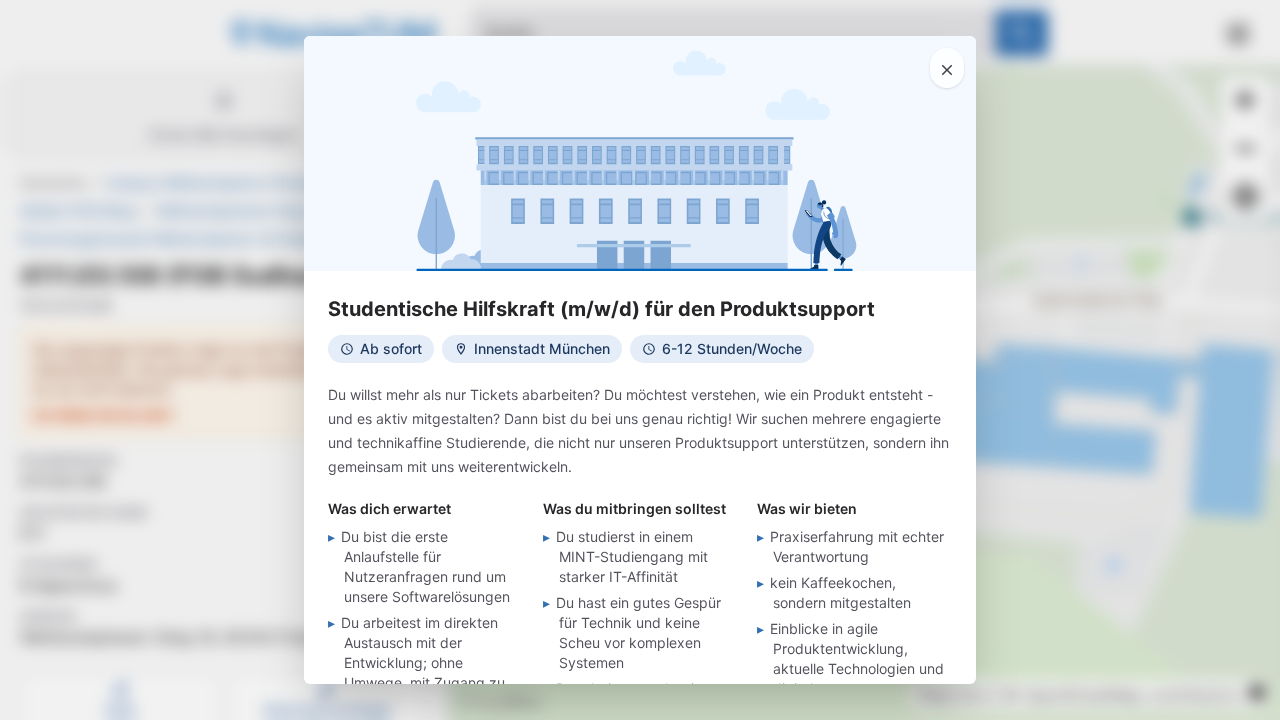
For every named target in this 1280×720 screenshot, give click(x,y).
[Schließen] (947, 68)
